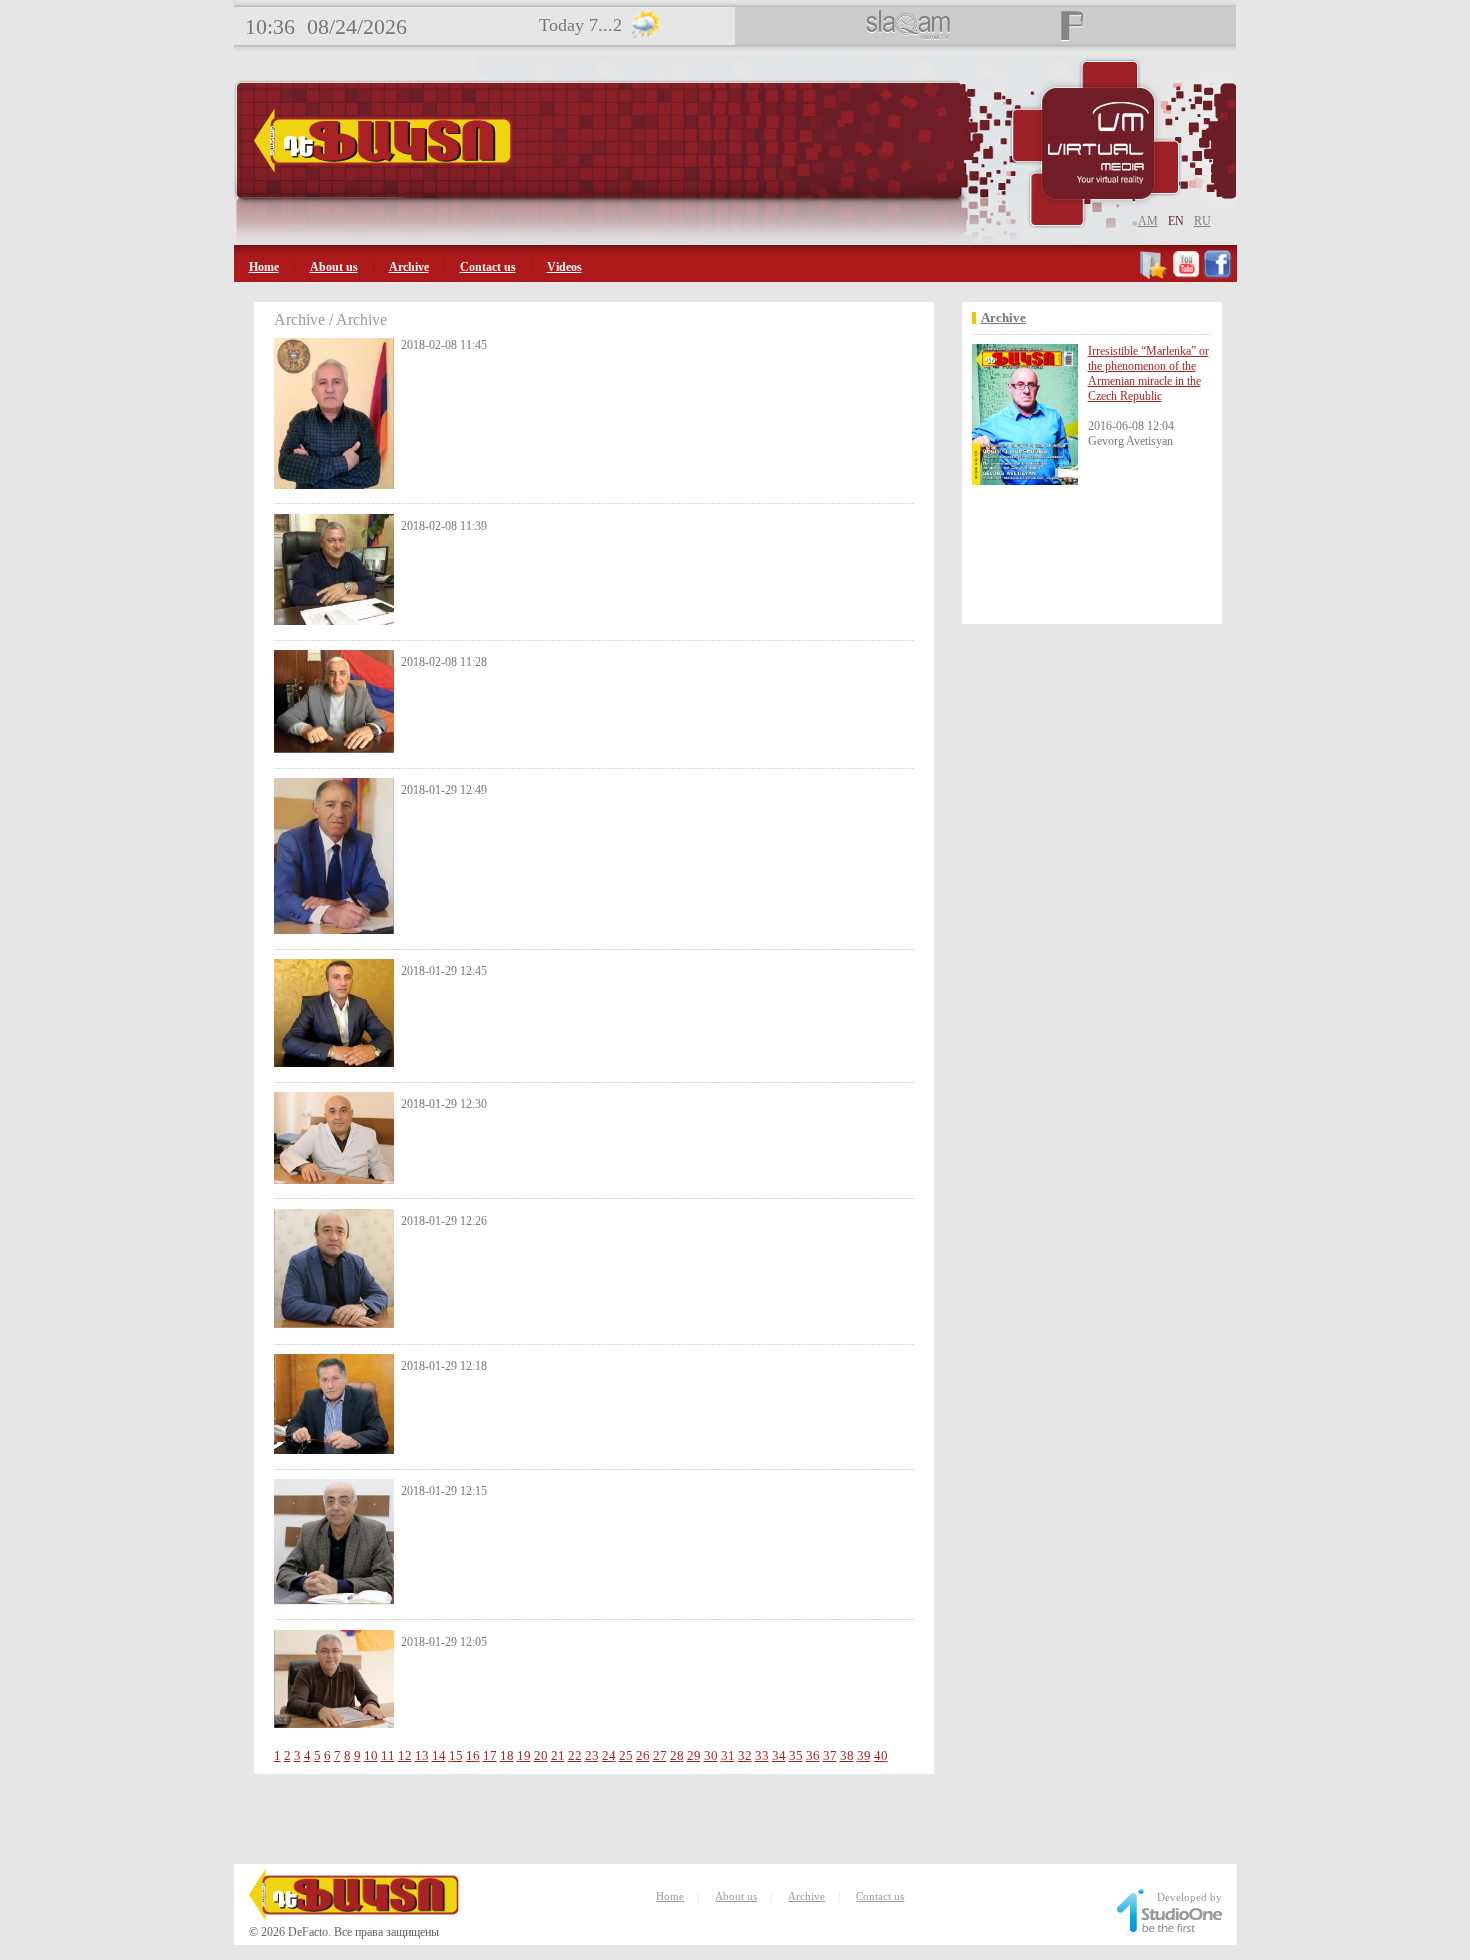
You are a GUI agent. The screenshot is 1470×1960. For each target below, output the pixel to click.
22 (575, 1755)
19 (524, 1755)
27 (660, 1755)
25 (626, 1755)
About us (334, 267)
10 (371, 1755)
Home (264, 267)
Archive (409, 267)
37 (830, 1755)
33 (762, 1755)
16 (473, 1755)
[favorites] (1154, 275)
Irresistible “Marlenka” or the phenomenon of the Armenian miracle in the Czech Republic (1148, 373)
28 (677, 1755)
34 (779, 1755)
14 (439, 1755)
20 (541, 1755)
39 (864, 1755)
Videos (564, 267)
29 (694, 1755)
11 (388, 1755)
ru (1202, 221)
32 (745, 1755)
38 (847, 1755)
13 (422, 1755)
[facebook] (1217, 275)
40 (881, 1755)
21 (558, 1755)
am (1148, 221)
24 (609, 1755)
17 (490, 1755)
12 (405, 1755)
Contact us (488, 267)
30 (711, 1755)
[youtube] (1186, 275)
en (1176, 221)
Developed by (1189, 1897)
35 (796, 1755)
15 (456, 1755)
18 (507, 1755)
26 (643, 1755)
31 (728, 1755)
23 (592, 1755)
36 (813, 1755)
